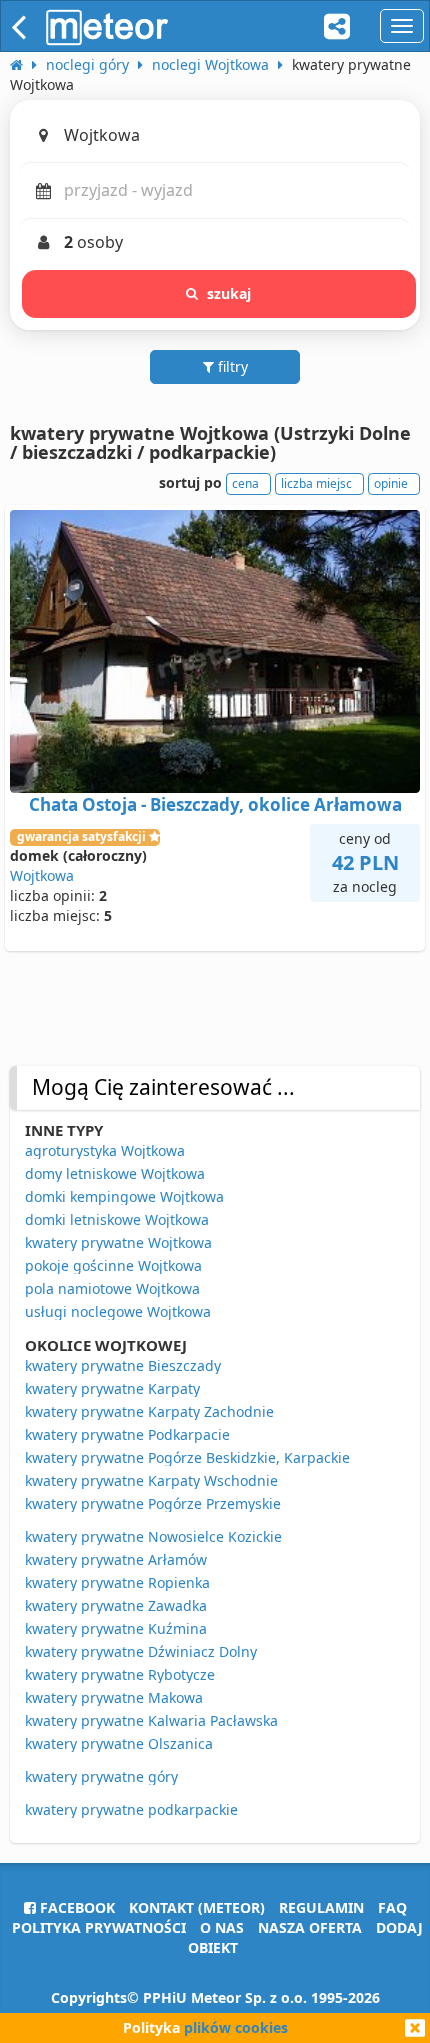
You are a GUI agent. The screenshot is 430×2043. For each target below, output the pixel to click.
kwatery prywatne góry (101, 1776)
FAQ (392, 1907)
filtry (231, 366)
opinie (391, 483)
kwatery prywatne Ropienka (117, 1582)
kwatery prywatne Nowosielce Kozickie (153, 1536)
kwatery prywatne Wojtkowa (118, 1242)
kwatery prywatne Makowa (114, 1697)
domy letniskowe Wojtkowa (115, 1173)
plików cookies (236, 2027)
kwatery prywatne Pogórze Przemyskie (153, 1503)
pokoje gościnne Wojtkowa (113, 1265)
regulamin (321, 1907)
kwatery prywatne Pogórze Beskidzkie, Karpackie (187, 1457)
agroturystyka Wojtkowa (105, 1150)
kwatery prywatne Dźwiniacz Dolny (141, 1651)
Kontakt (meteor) (197, 1907)
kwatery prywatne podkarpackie (131, 1809)
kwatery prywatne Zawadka (116, 1605)
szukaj (229, 293)
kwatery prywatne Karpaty (112, 1388)
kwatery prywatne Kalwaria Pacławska (151, 1720)
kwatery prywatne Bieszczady (123, 1365)
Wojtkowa (42, 875)
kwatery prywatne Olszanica (119, 1743)
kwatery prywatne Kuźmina (116, 1628)
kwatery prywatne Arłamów (116, 1559)
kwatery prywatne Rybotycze (120, 1674)
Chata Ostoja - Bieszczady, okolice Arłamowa (215, 804)
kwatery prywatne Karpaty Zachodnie (149, 1411)
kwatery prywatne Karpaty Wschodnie (151, 1480)
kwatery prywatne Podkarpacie (127, 1434)
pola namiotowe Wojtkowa (112, 1288)
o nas (222, 1927)
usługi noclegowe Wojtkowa (118, 1311)
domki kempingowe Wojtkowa (124, 1196)
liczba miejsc (316, 483)
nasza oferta (310, 1927)
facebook (75, 1907)
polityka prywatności (99, 1927)
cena (245, 483)
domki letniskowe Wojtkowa (117, 1219)
